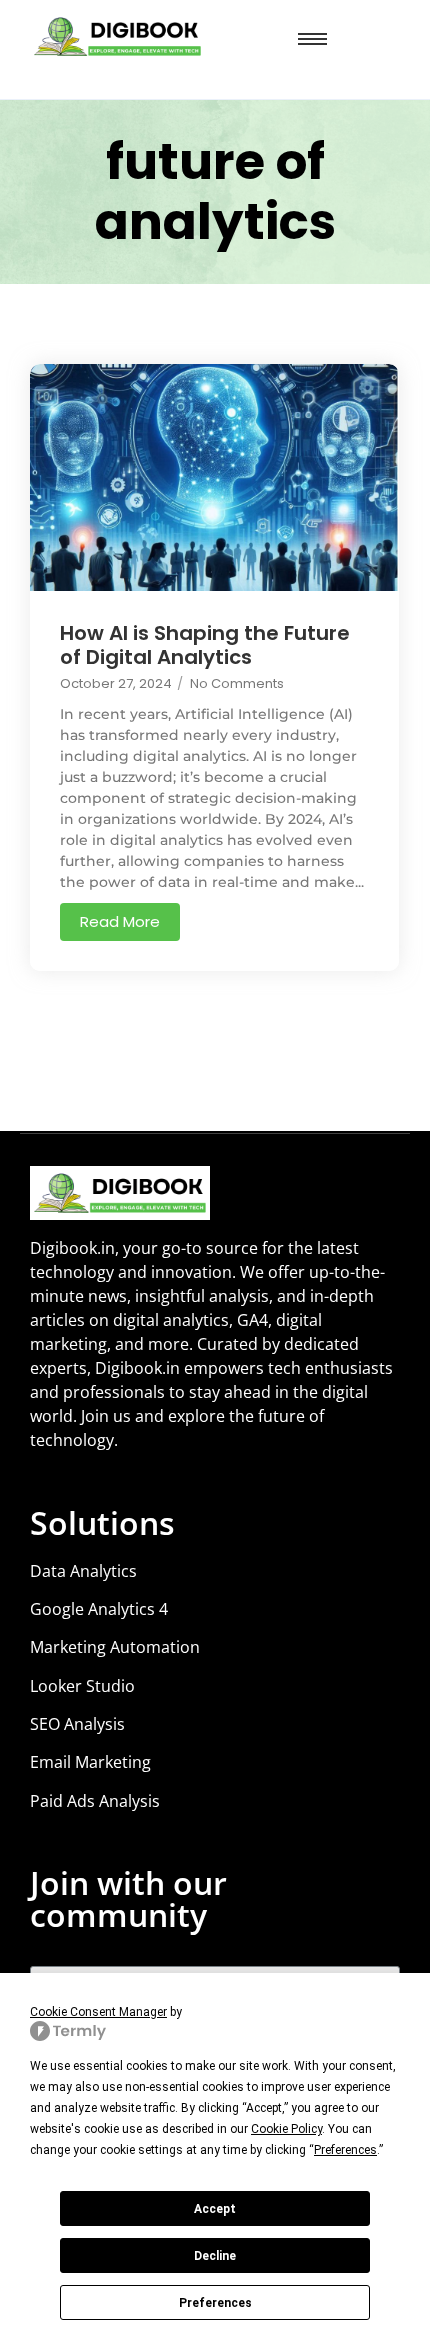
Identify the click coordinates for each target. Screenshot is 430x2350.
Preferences (215, 2303)
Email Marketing (90, 1762)
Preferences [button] (345, 2150)
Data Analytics (83, 1571)
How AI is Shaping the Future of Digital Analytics (205, 645)
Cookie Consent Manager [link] (98, 2012)
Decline (215, 2256)
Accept (215, 2209)
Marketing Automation (115, 1647)
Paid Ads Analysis (95, 1801)
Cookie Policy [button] (286, 2129)
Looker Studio (82, 1686)
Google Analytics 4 (99, 1609)
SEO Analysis (77, 1724)
